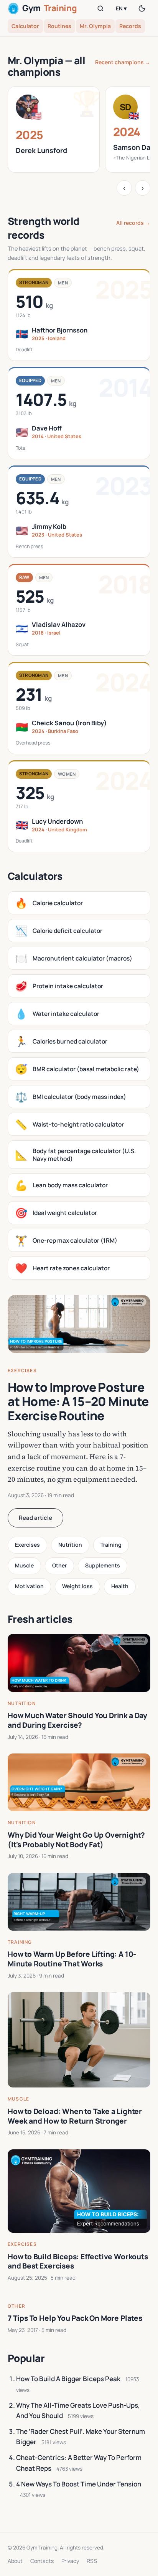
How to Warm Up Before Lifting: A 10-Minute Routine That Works (72, 1959)
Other (59, 1565)
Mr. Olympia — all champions (46, 66)
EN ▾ (121, 8)
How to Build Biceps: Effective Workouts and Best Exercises (78, 2261)
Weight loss (77, 1586)
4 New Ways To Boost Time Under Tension (79, 2484)
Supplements (103, 1565)
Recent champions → (123, 62)
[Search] (100, 8)
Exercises (22, 1370)
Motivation (29, 1586)
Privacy (70, 2561)
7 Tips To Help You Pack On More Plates (75, 2318)
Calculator (25, 26)
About (15, 2561)
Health (120, 1586)
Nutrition (70, 1545)
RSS (92, 2561)
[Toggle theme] (142, 8)
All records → (133, 223)
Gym (49, 8)
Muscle (24, 1565)
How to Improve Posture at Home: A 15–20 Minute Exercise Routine (78, 1401)
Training (111, 1545)
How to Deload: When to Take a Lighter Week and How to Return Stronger (75, 2116)
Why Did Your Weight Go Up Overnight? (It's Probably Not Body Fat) (76, 1840)
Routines (59, 26)
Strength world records (44, 228)
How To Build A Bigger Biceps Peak (68, 2379)
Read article (35, 1518)
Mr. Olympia (95, 26)
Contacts (42, 2561)
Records (130, 26)
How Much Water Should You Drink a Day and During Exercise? (77, 1720)
